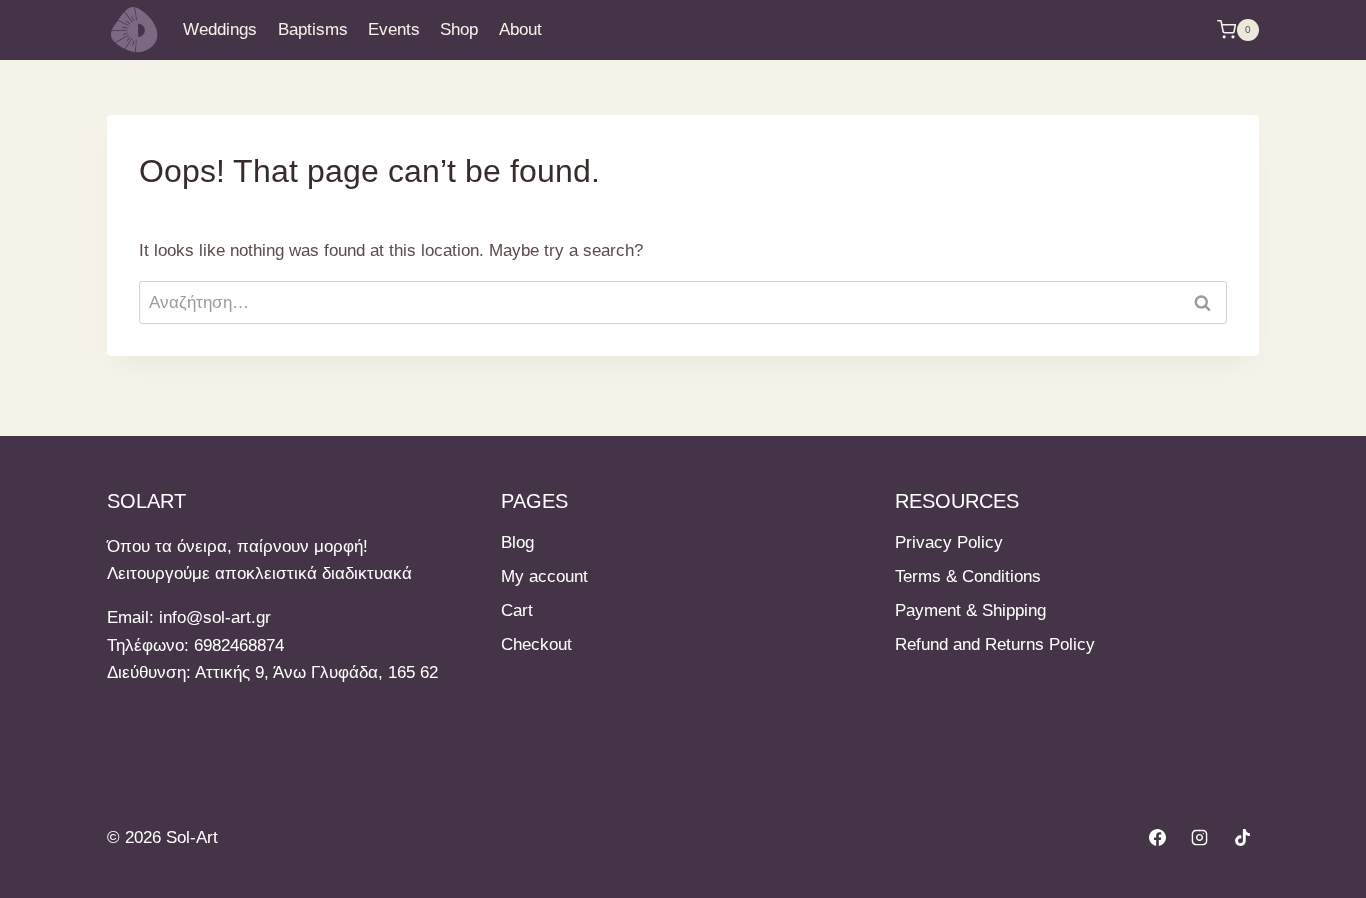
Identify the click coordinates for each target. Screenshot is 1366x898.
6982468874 (239, 645)
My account (544, 576)
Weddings (220, 29)
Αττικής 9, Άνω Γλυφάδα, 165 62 (316, 672)
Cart (517, 610)
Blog (517, 542)
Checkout (536, 644)
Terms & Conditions (968, 576)
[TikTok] (1242, 838)
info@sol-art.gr (215, 617)
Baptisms (313, 29)
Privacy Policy (949, 542)
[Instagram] (1200, 838)
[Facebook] (1157, 838)
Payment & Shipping (970, 610)
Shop (459, 29)
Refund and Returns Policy (995, 644)
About (520, 29)
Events (394, 29)
